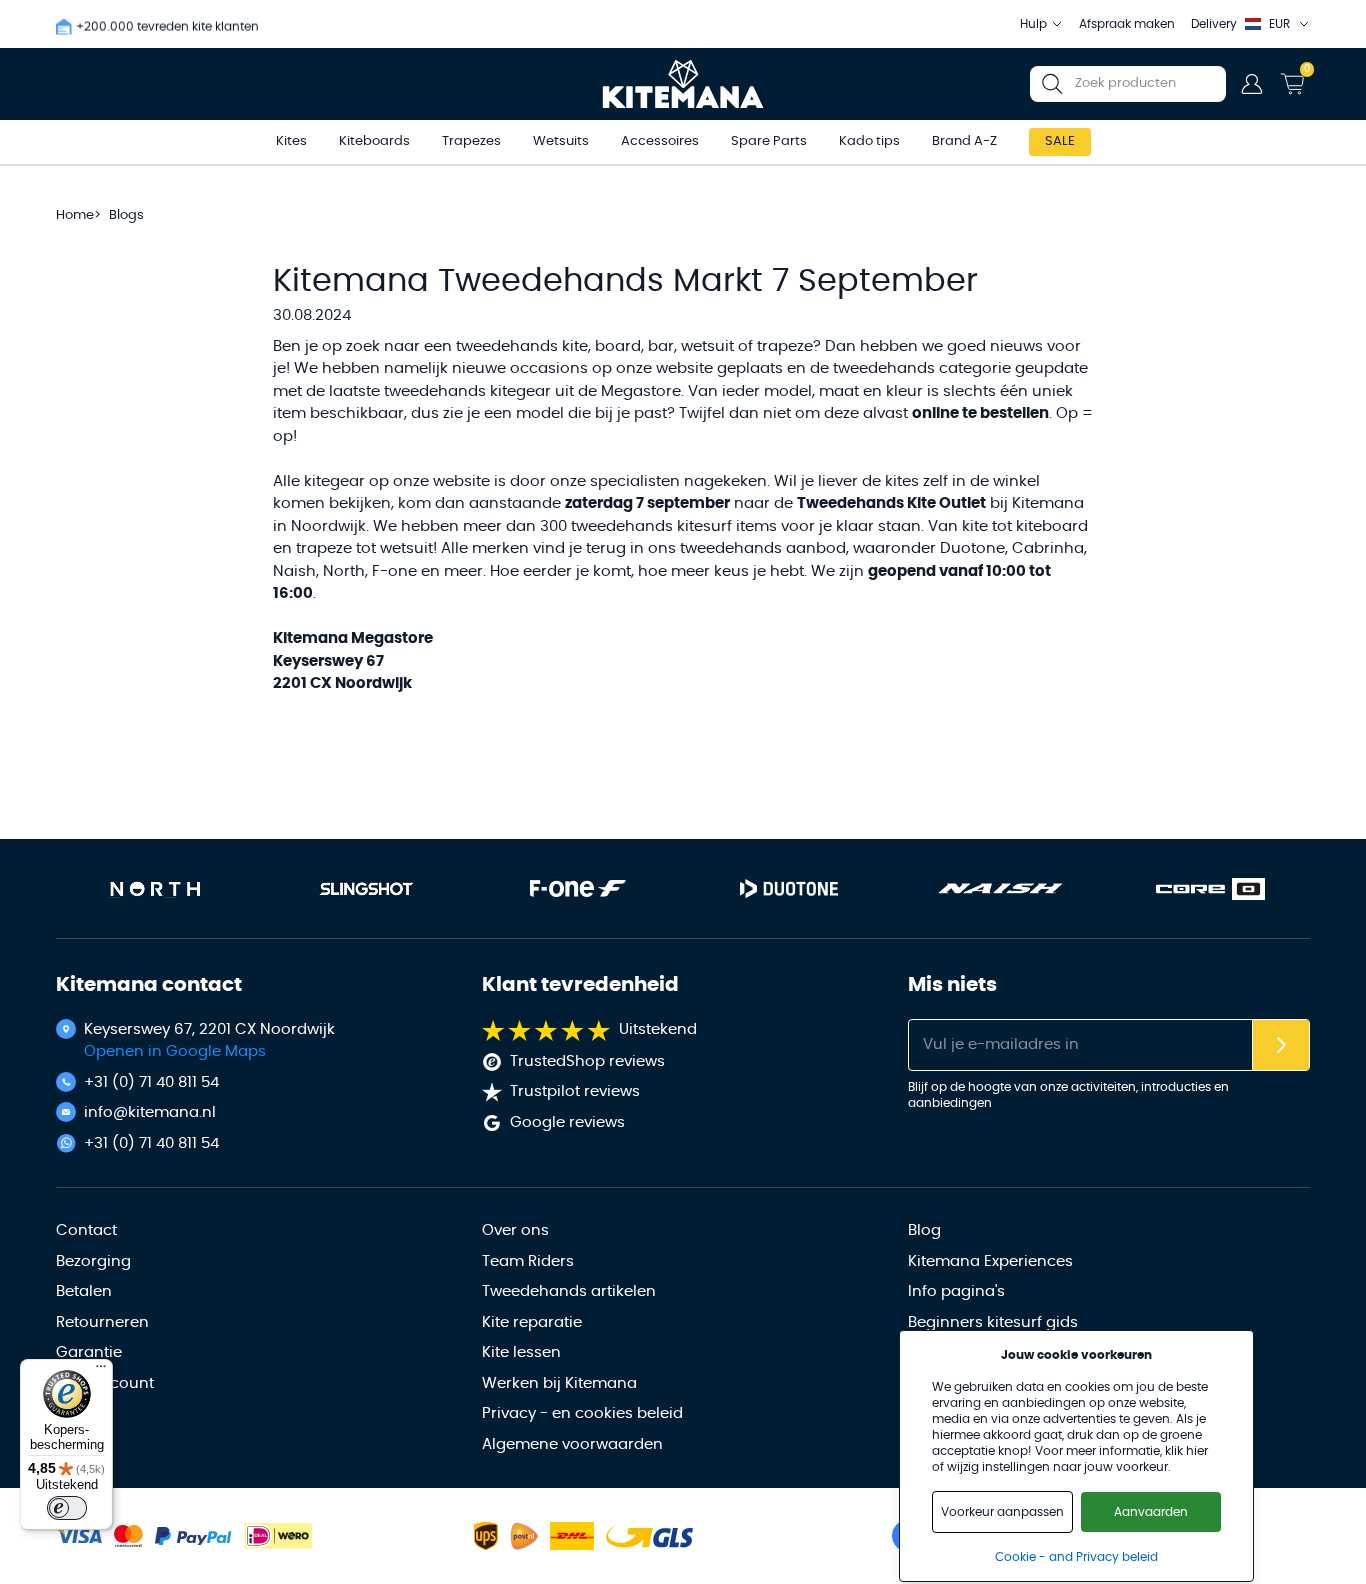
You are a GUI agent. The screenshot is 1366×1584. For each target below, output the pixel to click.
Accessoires (660, 141)
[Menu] (101, 1371)
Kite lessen (521, 1352)
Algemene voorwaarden (572, 1444)
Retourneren (102, 1322)
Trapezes (471, 141)
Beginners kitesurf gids (993, 1322)
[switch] (67, 1508)
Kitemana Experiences (990, 1261)
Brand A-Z (964, 141)
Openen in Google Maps (175, 1051)
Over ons (515, 1230)
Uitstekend (658, 1029)
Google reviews (567, 1122)
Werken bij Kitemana (559, 1383)
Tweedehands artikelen (569, 1291)
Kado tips (869, 141)
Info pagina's (956, 1291)
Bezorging (93, 1261)
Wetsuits (561, 141)
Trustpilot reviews (575, 1091)
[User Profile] (1252, 84)
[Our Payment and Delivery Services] (79, 1536)
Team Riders (528, 1261)
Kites (291, 141)
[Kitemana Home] (683, 84)
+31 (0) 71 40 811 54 (151, 1082)
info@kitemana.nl (150, 1112)
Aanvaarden (1151, 1512)
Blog (924, 1230)
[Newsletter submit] (1281, 1045)
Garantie (89, 1352)
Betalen (84, 1291)
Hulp (1033, 24)
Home (75, 215)
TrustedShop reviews (587, 1061)
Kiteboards (374, 141)
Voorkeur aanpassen (1002, 1512)
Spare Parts (769, 141)
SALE (1060, 141)
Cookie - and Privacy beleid (1076, 1557)
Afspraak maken (1127, 24)
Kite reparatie (532, 1322)
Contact (86, 1230)
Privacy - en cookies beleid (582, 1413)
